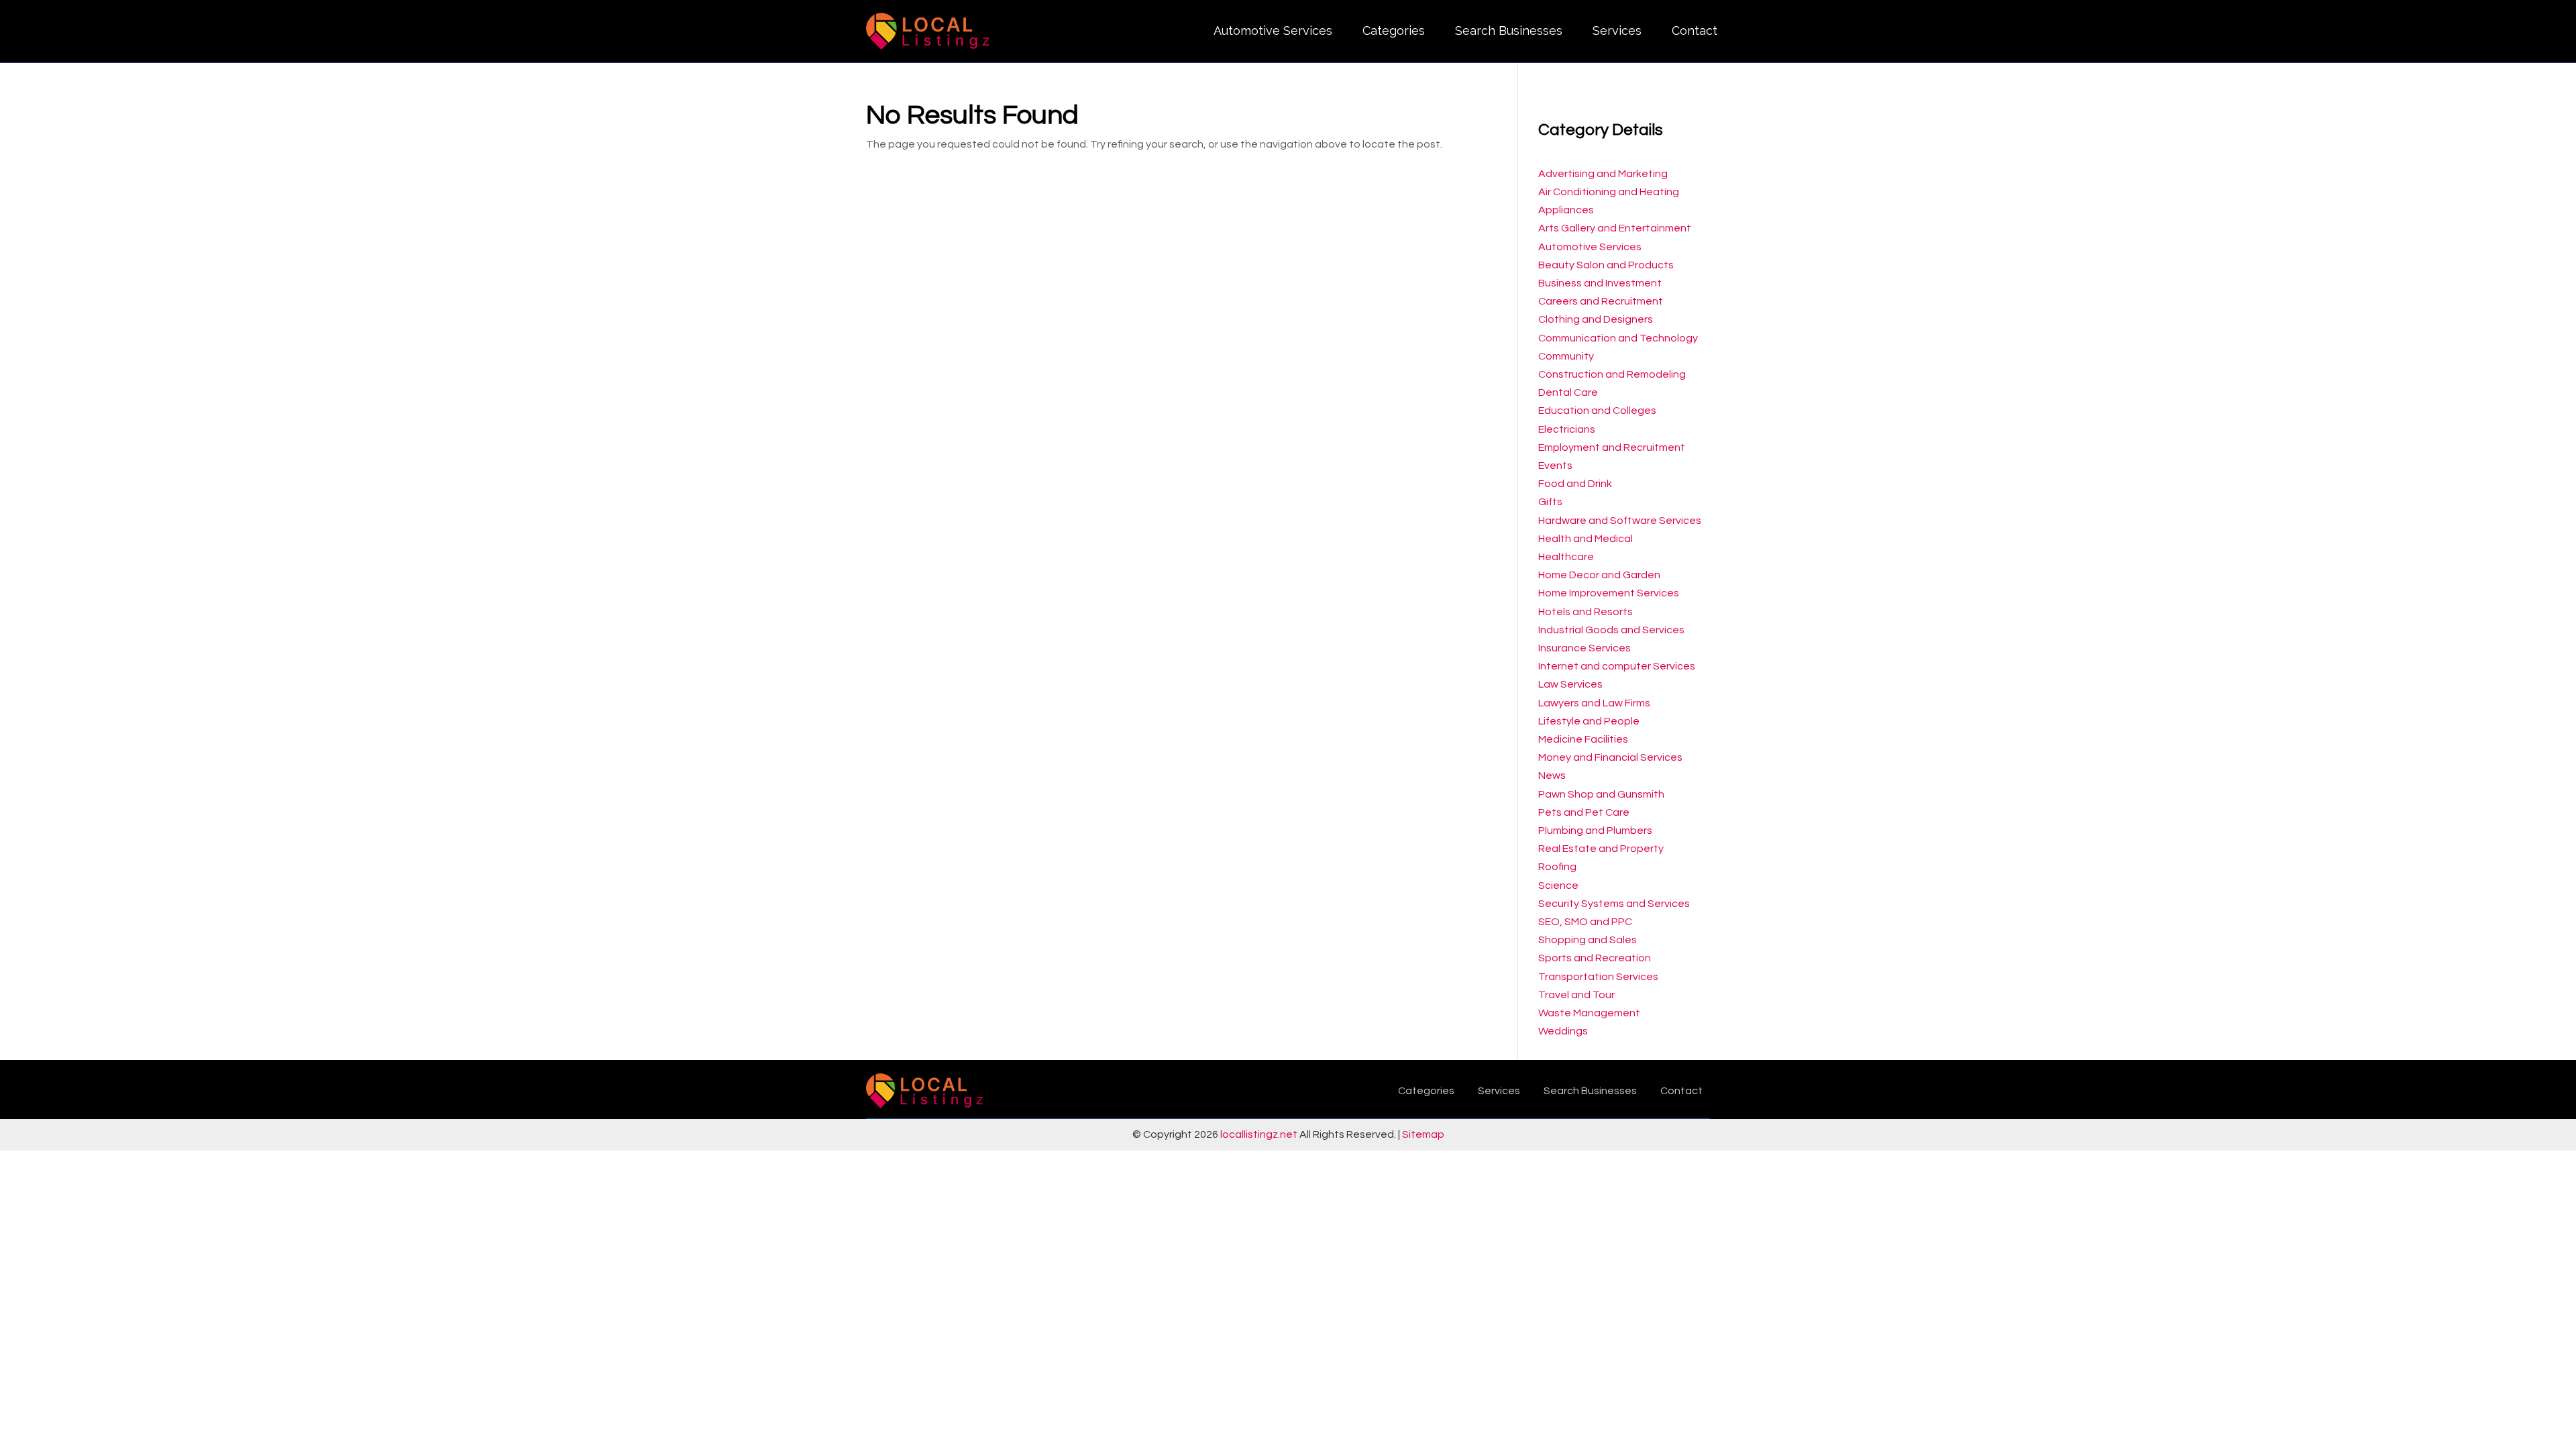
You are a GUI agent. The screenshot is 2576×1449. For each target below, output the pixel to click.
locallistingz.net (1259, 1134)
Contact (1695, 31)
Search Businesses (1509, 31)
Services (1617, 31)
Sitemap (1423, 1134)
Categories (1394, 31)
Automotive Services (1273, 31)
